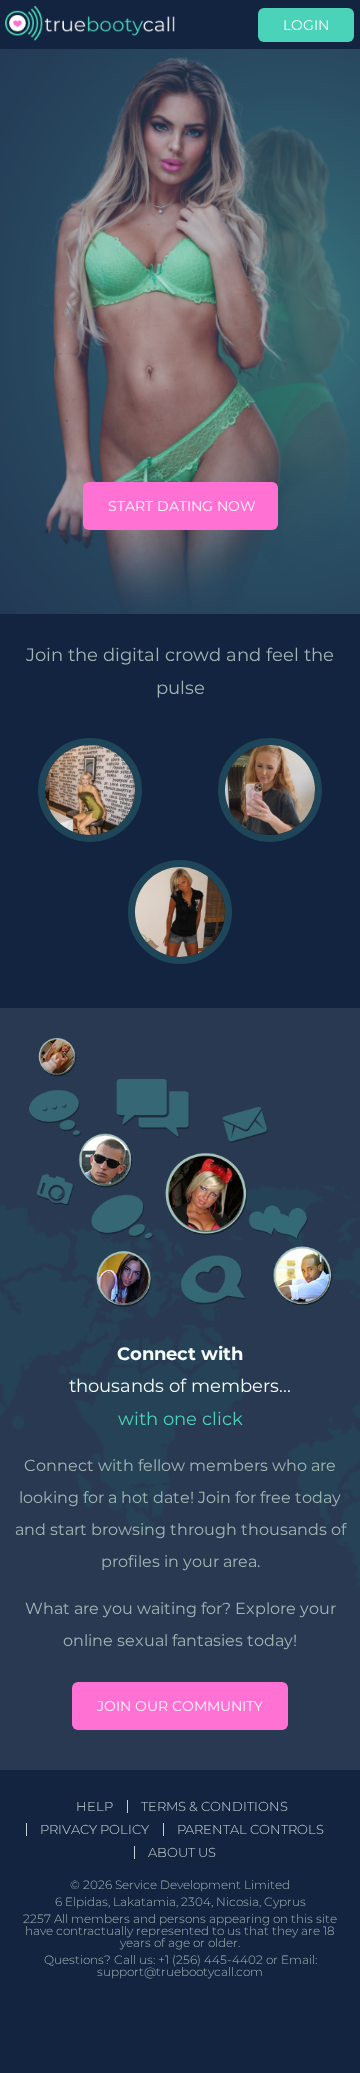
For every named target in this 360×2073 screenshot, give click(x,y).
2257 (37, 1918)
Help (94, 1806)
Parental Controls (250, 1829)
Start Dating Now (182, 506)
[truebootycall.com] (90, 24)
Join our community (180, 1706)
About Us (182, 1852)
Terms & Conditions (214, 1806)
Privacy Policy (94, 1829)
